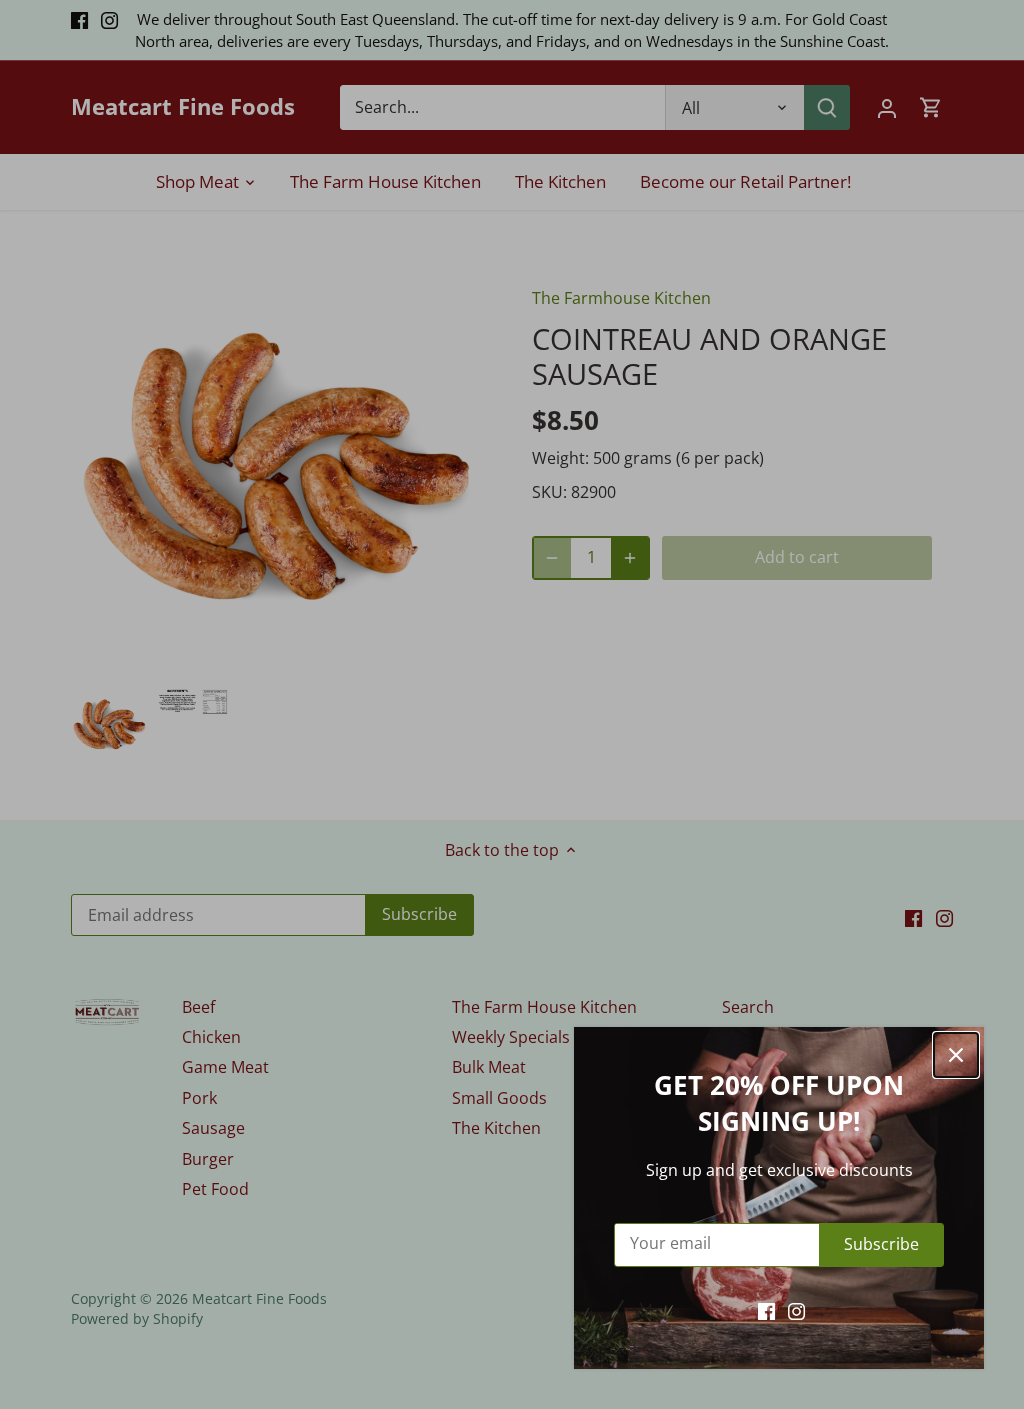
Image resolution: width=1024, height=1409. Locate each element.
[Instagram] (796, 1310)
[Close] (956, 1055)
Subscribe (881, 1244)
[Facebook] (766, 1310)
